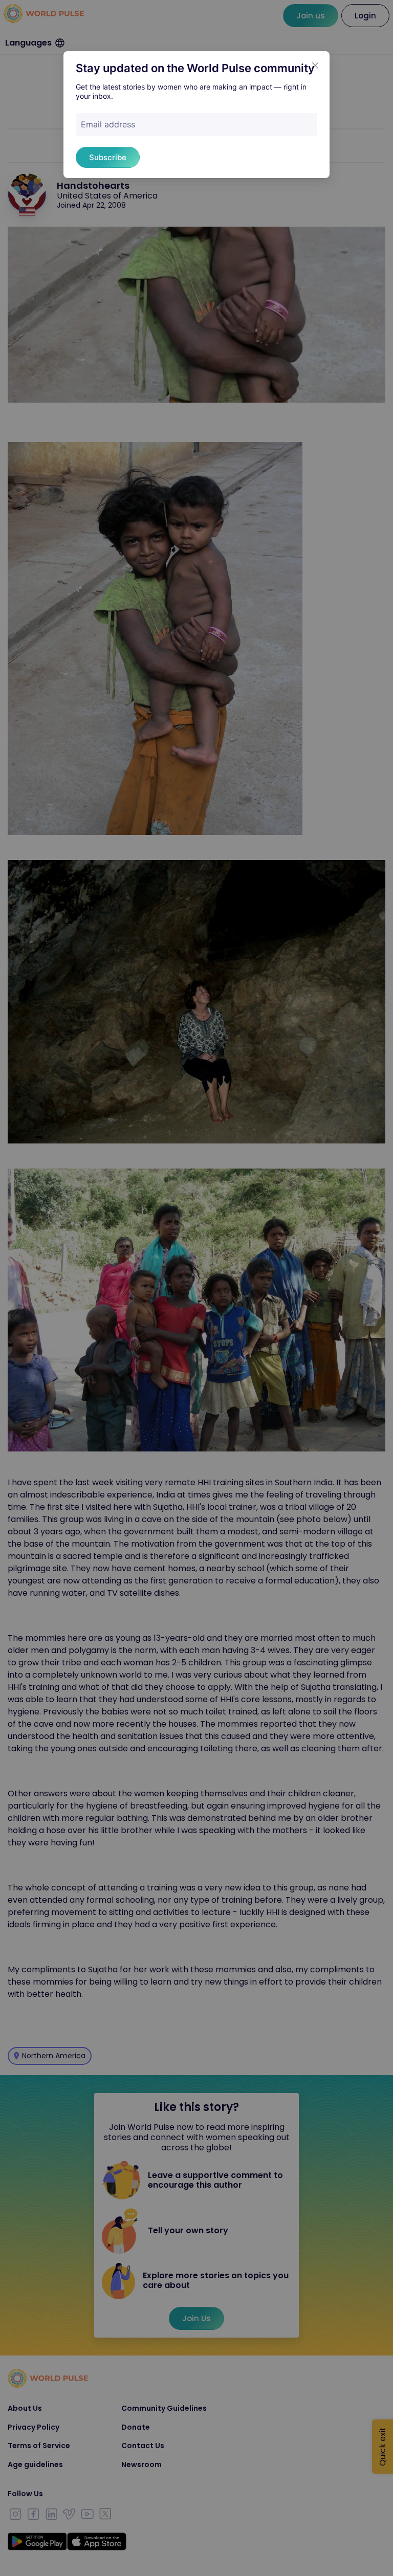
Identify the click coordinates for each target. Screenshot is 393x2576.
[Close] (315, 65)
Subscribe (108, 157)
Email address (108, 124)
